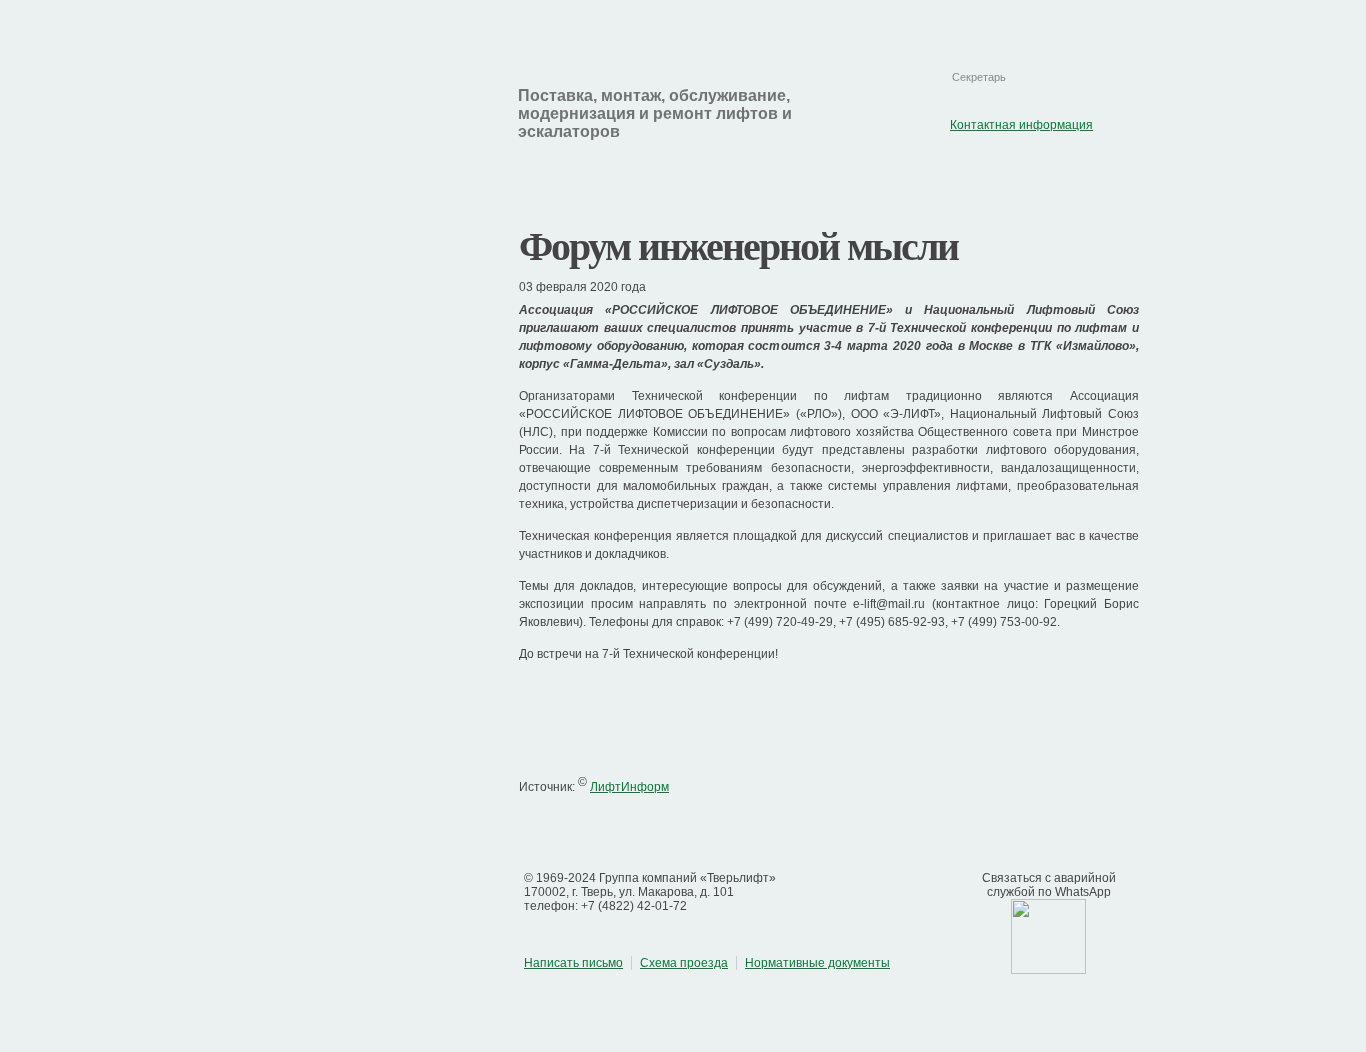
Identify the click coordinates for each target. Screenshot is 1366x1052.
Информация (574, 177)
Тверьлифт (341, 116)
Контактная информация (1072, 21)
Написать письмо (573, 963)
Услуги (903, 177)
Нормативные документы (817, 963)
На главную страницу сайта (958, 21)
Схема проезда (684, 963)
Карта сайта (1015, 21)
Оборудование (752, 177)
